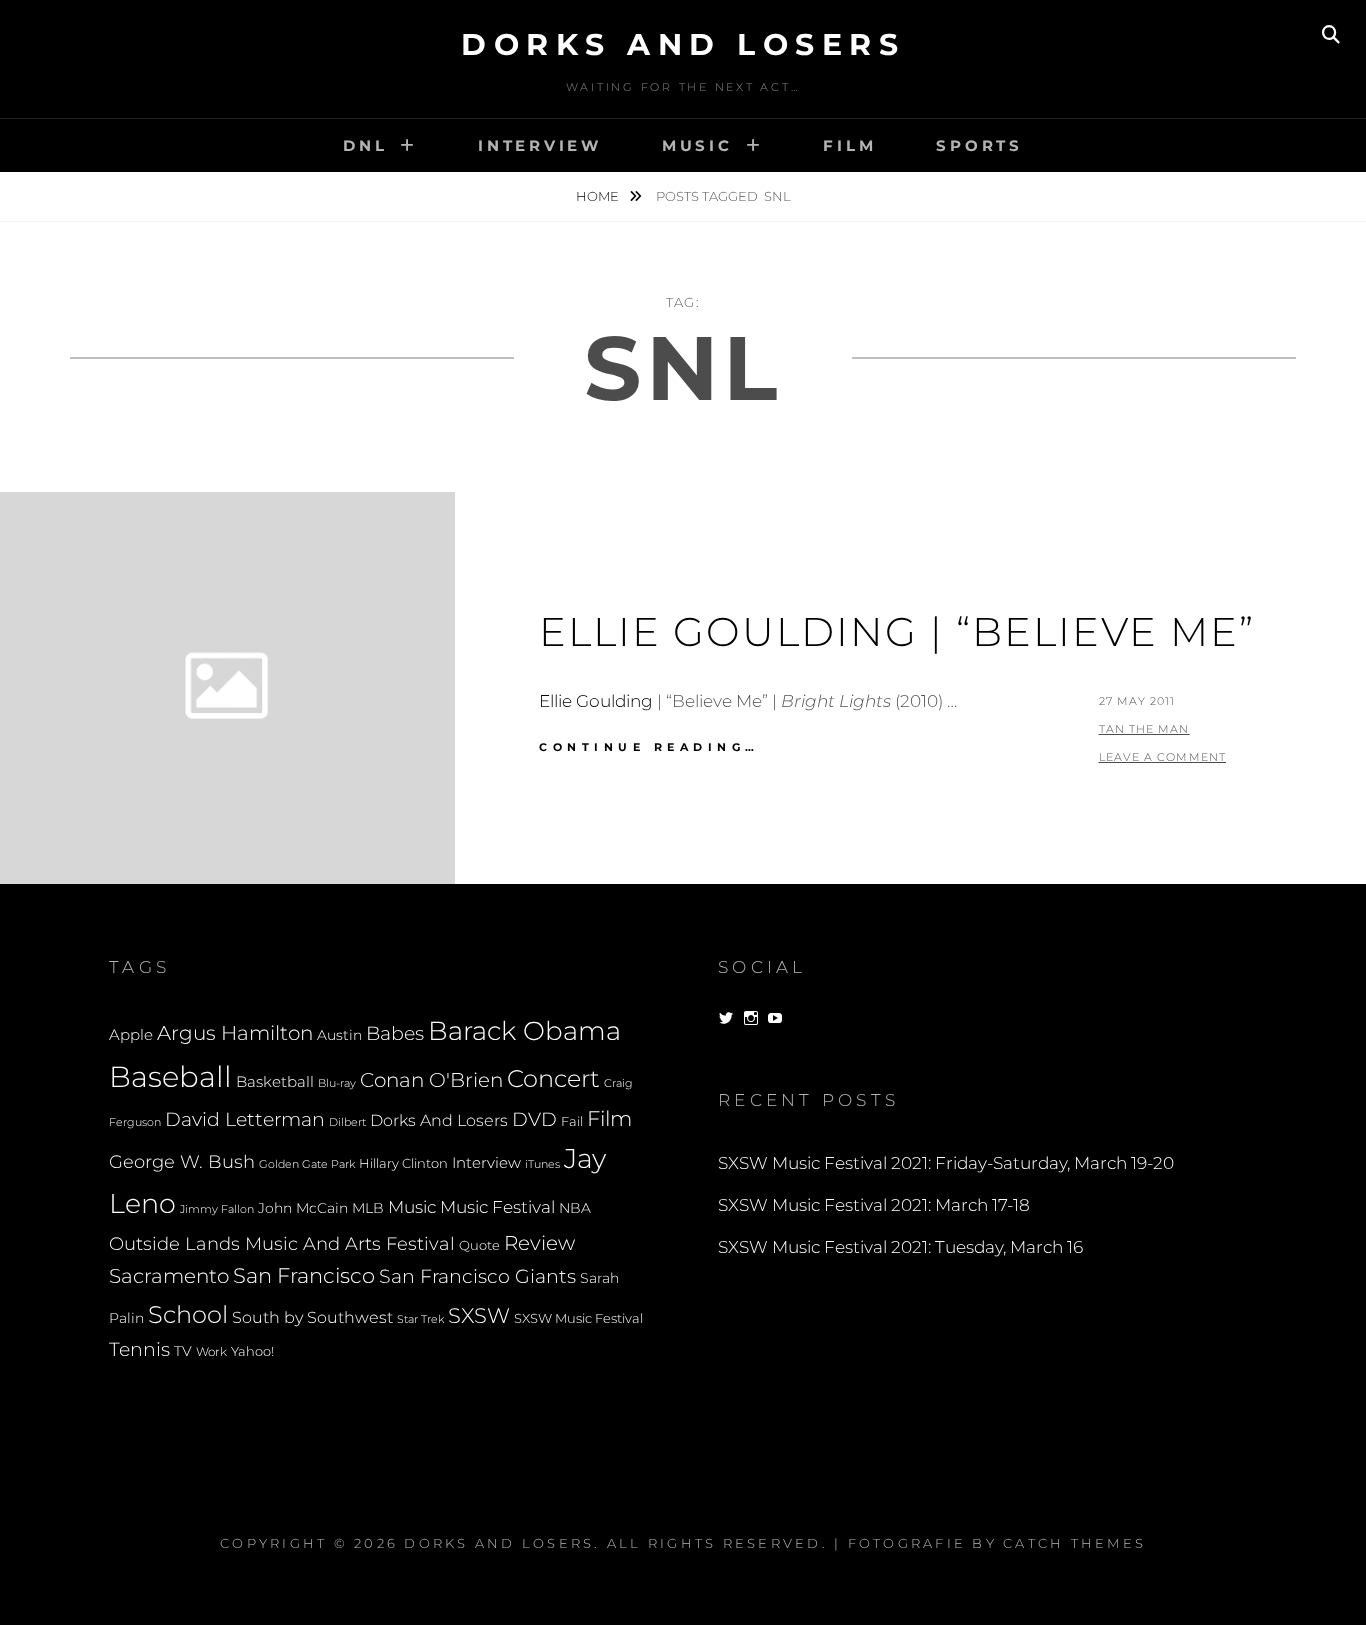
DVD (534, 1119)
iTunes (542, 1164)
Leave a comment (1163, 757)
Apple (131, 1034)
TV (183, 1351)
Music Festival (497, 1206)
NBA (575, 1208)
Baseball (170, 1076)
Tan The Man (1144, 729)
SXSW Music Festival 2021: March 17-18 (874, 1205)
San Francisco (304, 1275)
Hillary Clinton (403, 1163)
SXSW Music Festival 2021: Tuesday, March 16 (900, 1247)
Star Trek (420, 1319)
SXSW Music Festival (578, 1318)
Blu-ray (337, 1083)
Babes (395, 1033)
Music (697, 145)
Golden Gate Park (307, 1164)
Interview (540, 145)
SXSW (479, 1315)
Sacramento (169, 1276)
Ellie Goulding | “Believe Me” (897, 631)
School (188, 1314)
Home (599, 196)
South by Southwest (312, 1317)
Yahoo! (252, 1351)
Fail (572, 1121)
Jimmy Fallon (217, 1209)
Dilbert (347, 1122)
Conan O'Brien (431, 1079)
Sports (979, 145)
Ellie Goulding (596, 701)
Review (539, 1243)
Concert (553, 1078)
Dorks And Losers (683, 44)
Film (849, 145)
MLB (368, 1208)
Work (211, 1352)
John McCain (303, 1208)
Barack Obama (524, 1030)
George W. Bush (182, 1161)
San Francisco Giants (477, 1276)
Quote (479, 1245)
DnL (365, 145)
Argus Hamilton (235, 1033)
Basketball (275, 1082)
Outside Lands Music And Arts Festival (282, 1243)
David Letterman (245, 1119)
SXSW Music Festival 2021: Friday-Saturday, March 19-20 (946, 1163)
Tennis (139, 1349)
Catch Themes (1074, 1543)
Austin (339, 1035)
